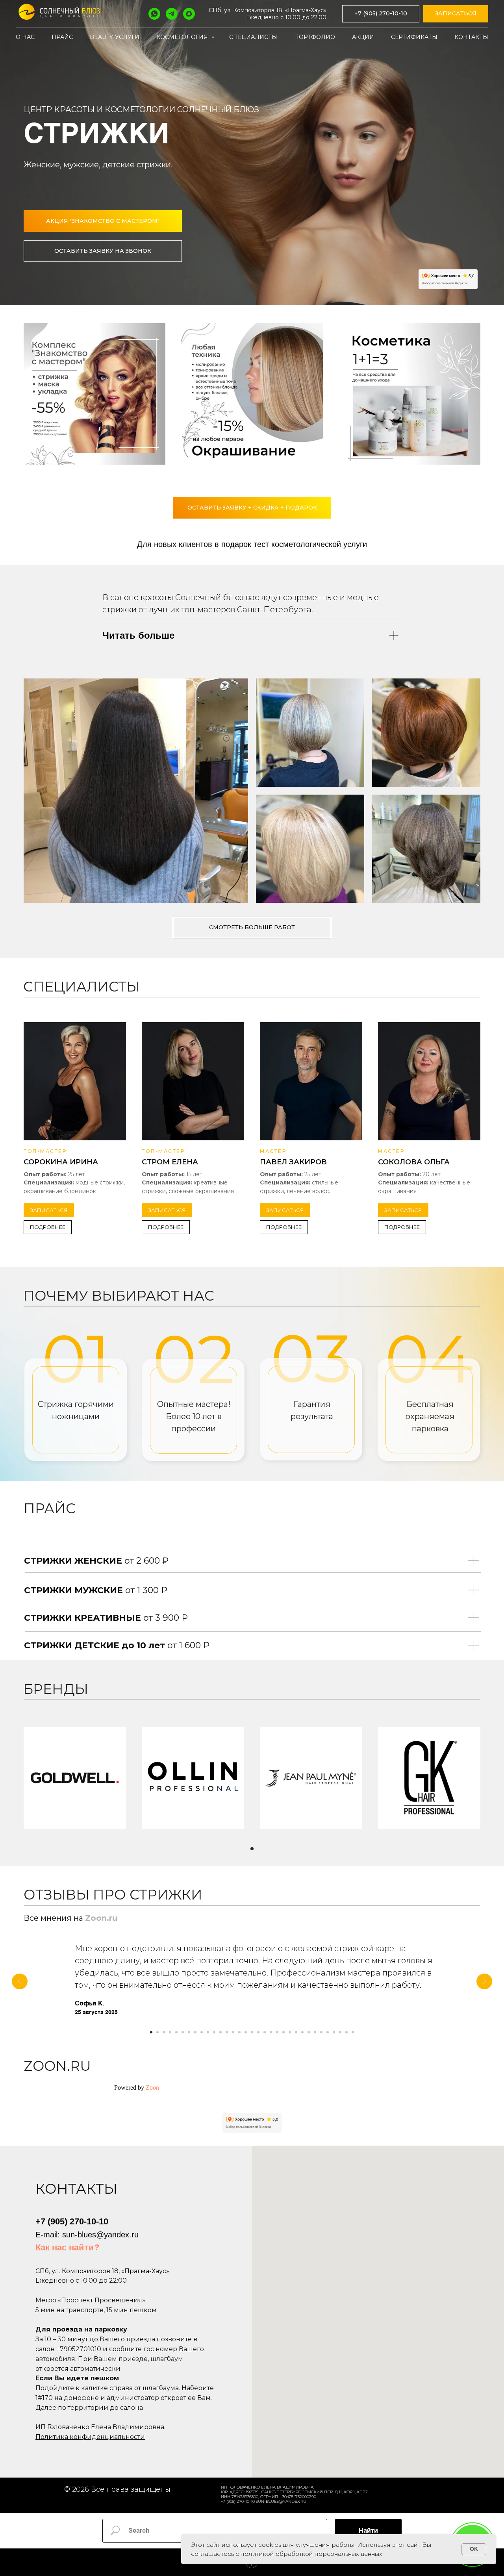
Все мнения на (54, 1918)
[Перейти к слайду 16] (246, 2032)
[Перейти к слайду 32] (346, 2032)
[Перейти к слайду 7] (189, 2032)
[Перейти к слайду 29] (328, 2032)
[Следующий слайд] (484, 1981)
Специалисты (253, 37)
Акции (363, 37)
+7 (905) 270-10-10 (72, 2221)
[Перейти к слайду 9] (202, 2032)
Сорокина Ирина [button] (61, 1162)
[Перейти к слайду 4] (170, 2032)
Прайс (62, 37)
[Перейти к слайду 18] (258, 2032)
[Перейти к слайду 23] (290, 2032)
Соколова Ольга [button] (414, 1162)
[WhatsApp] (154, 14)
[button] (456, 14)
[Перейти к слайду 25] (302, 2032)
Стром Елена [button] (170, 1162)
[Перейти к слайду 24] (296, 2032)
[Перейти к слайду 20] (271, 2032)
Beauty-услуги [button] (115, 37)
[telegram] (172, 14)
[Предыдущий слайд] (20, 1981)
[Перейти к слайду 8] (195, 2032)
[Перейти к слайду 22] (283, 2032)
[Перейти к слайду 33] (353, 2032)
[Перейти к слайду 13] (227, 2032)
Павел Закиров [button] (293, 1162)
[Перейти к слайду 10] (208, 2032)
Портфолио (315, 37)
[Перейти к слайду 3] (164, 2032)
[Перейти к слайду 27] (315, 2032)
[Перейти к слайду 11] (214, 2032)
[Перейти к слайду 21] (277, 2032)
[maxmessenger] (189, 14)
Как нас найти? (67, 2247)
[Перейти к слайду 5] (176, 2032)
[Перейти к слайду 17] (252, 2032)
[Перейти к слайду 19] (265, 2032)
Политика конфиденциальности (90, 2437)
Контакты (471, 37)
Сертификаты (414, 37)
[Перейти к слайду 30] (334, 2032)
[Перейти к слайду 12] (220, 2032)
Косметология (183, 37)
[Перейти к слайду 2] (157, 2032)
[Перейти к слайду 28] (321, 2032)
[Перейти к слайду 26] (309, 2032)
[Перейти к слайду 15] (239, 2032)
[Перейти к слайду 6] (183, 2032)
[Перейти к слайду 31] (340, 2032)
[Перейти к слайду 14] (233, 2032)
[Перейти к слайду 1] (252, 1849)
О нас (25, 37)
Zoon (152, 2088)
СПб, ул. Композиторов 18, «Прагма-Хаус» (268, 10)
